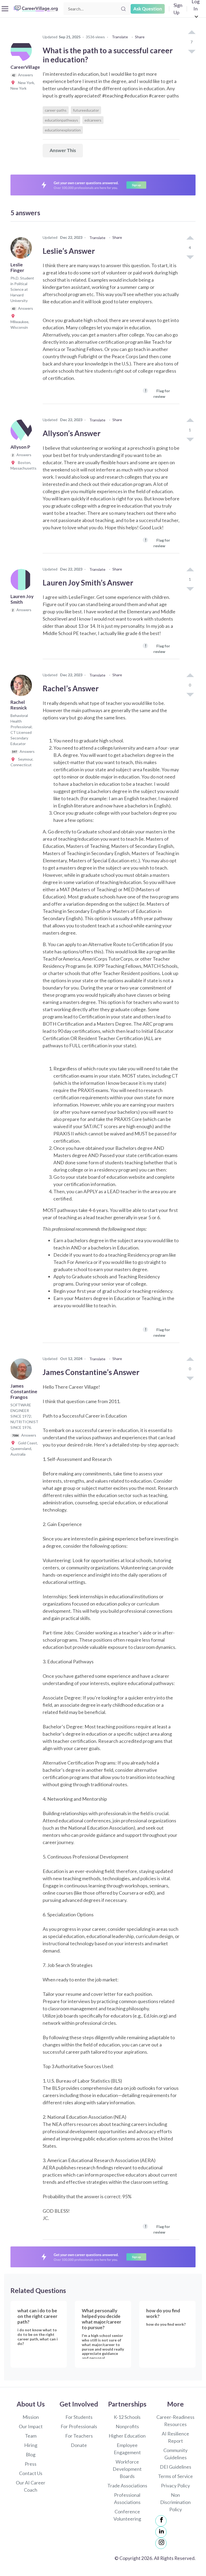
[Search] (123, 9)
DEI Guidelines (176, 2467)
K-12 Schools (127, 2417)
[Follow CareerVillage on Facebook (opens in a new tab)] (161, 2521)
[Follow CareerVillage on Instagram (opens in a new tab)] (161, 2543)
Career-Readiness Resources (175, 2421)
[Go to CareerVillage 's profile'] (23, 52)
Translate (120, 37)
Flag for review (157, 393)
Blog (31, 2454)
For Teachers (79, 2436)
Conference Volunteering (127, 2515)
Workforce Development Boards (127, 2469)
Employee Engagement (127, 2449)
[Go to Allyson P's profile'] (23, 432)
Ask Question (148, 9)
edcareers (93, 120)
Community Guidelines (175, 2454)
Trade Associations (127, 2486)
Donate (79, 2445)
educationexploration (63, 130)
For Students (79, 2417)
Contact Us (31, 2473)
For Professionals (79, 2426)
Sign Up (178, 9)
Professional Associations (127, 2498)
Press (31, 2464)
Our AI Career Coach (31, 2486)
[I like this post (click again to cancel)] (192, 33)
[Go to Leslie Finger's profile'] (23, 250)
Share (140, 37)
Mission (31, 2417)
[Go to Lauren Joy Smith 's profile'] (23, 581)
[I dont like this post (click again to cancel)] (192, 51)
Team (31, 2436)
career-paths (56, 110)
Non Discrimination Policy (175, 2502)
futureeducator (86, 110)
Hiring (31, 2445)
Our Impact (31, 2426)
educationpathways (61, 120)
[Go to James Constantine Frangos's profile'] (23, 1371)
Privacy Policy (175, 2486)
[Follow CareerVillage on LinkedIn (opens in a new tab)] (161, 2532)
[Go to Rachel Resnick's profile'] (23, 687)
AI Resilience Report (175, 2437)
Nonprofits (127, 2426)
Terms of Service (175, 2476)
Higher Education (127, 2436)
